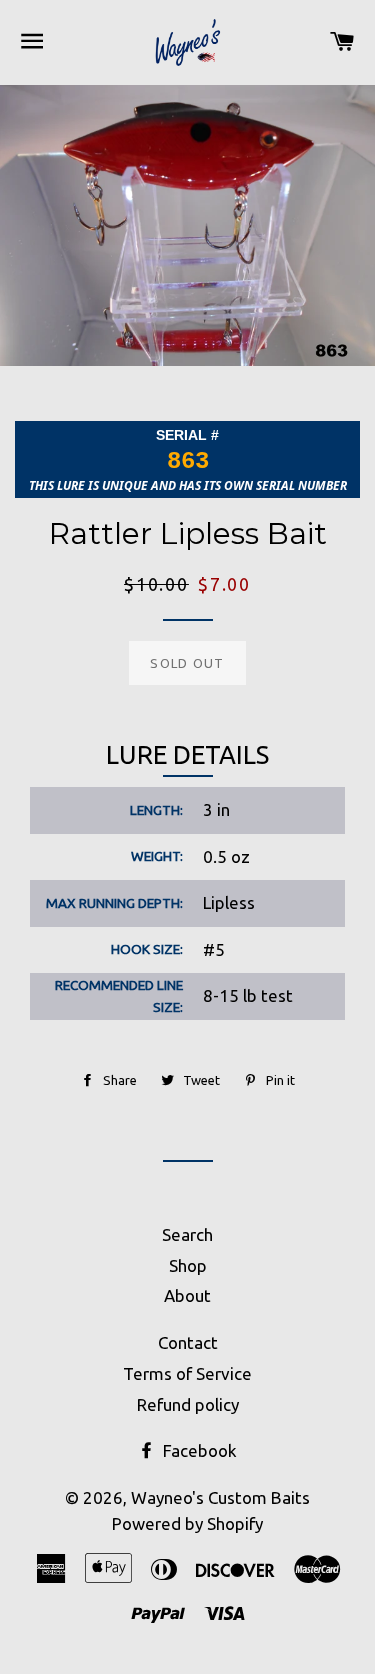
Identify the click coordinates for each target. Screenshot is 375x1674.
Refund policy (188, 1404)
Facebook (198, 1450)
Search (187, 1234)
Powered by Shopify (187, 1523)
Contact (188, 1342)
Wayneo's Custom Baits (220, 1497)
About (187, 1295)
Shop (188, 1265)
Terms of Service (187, 1373)
